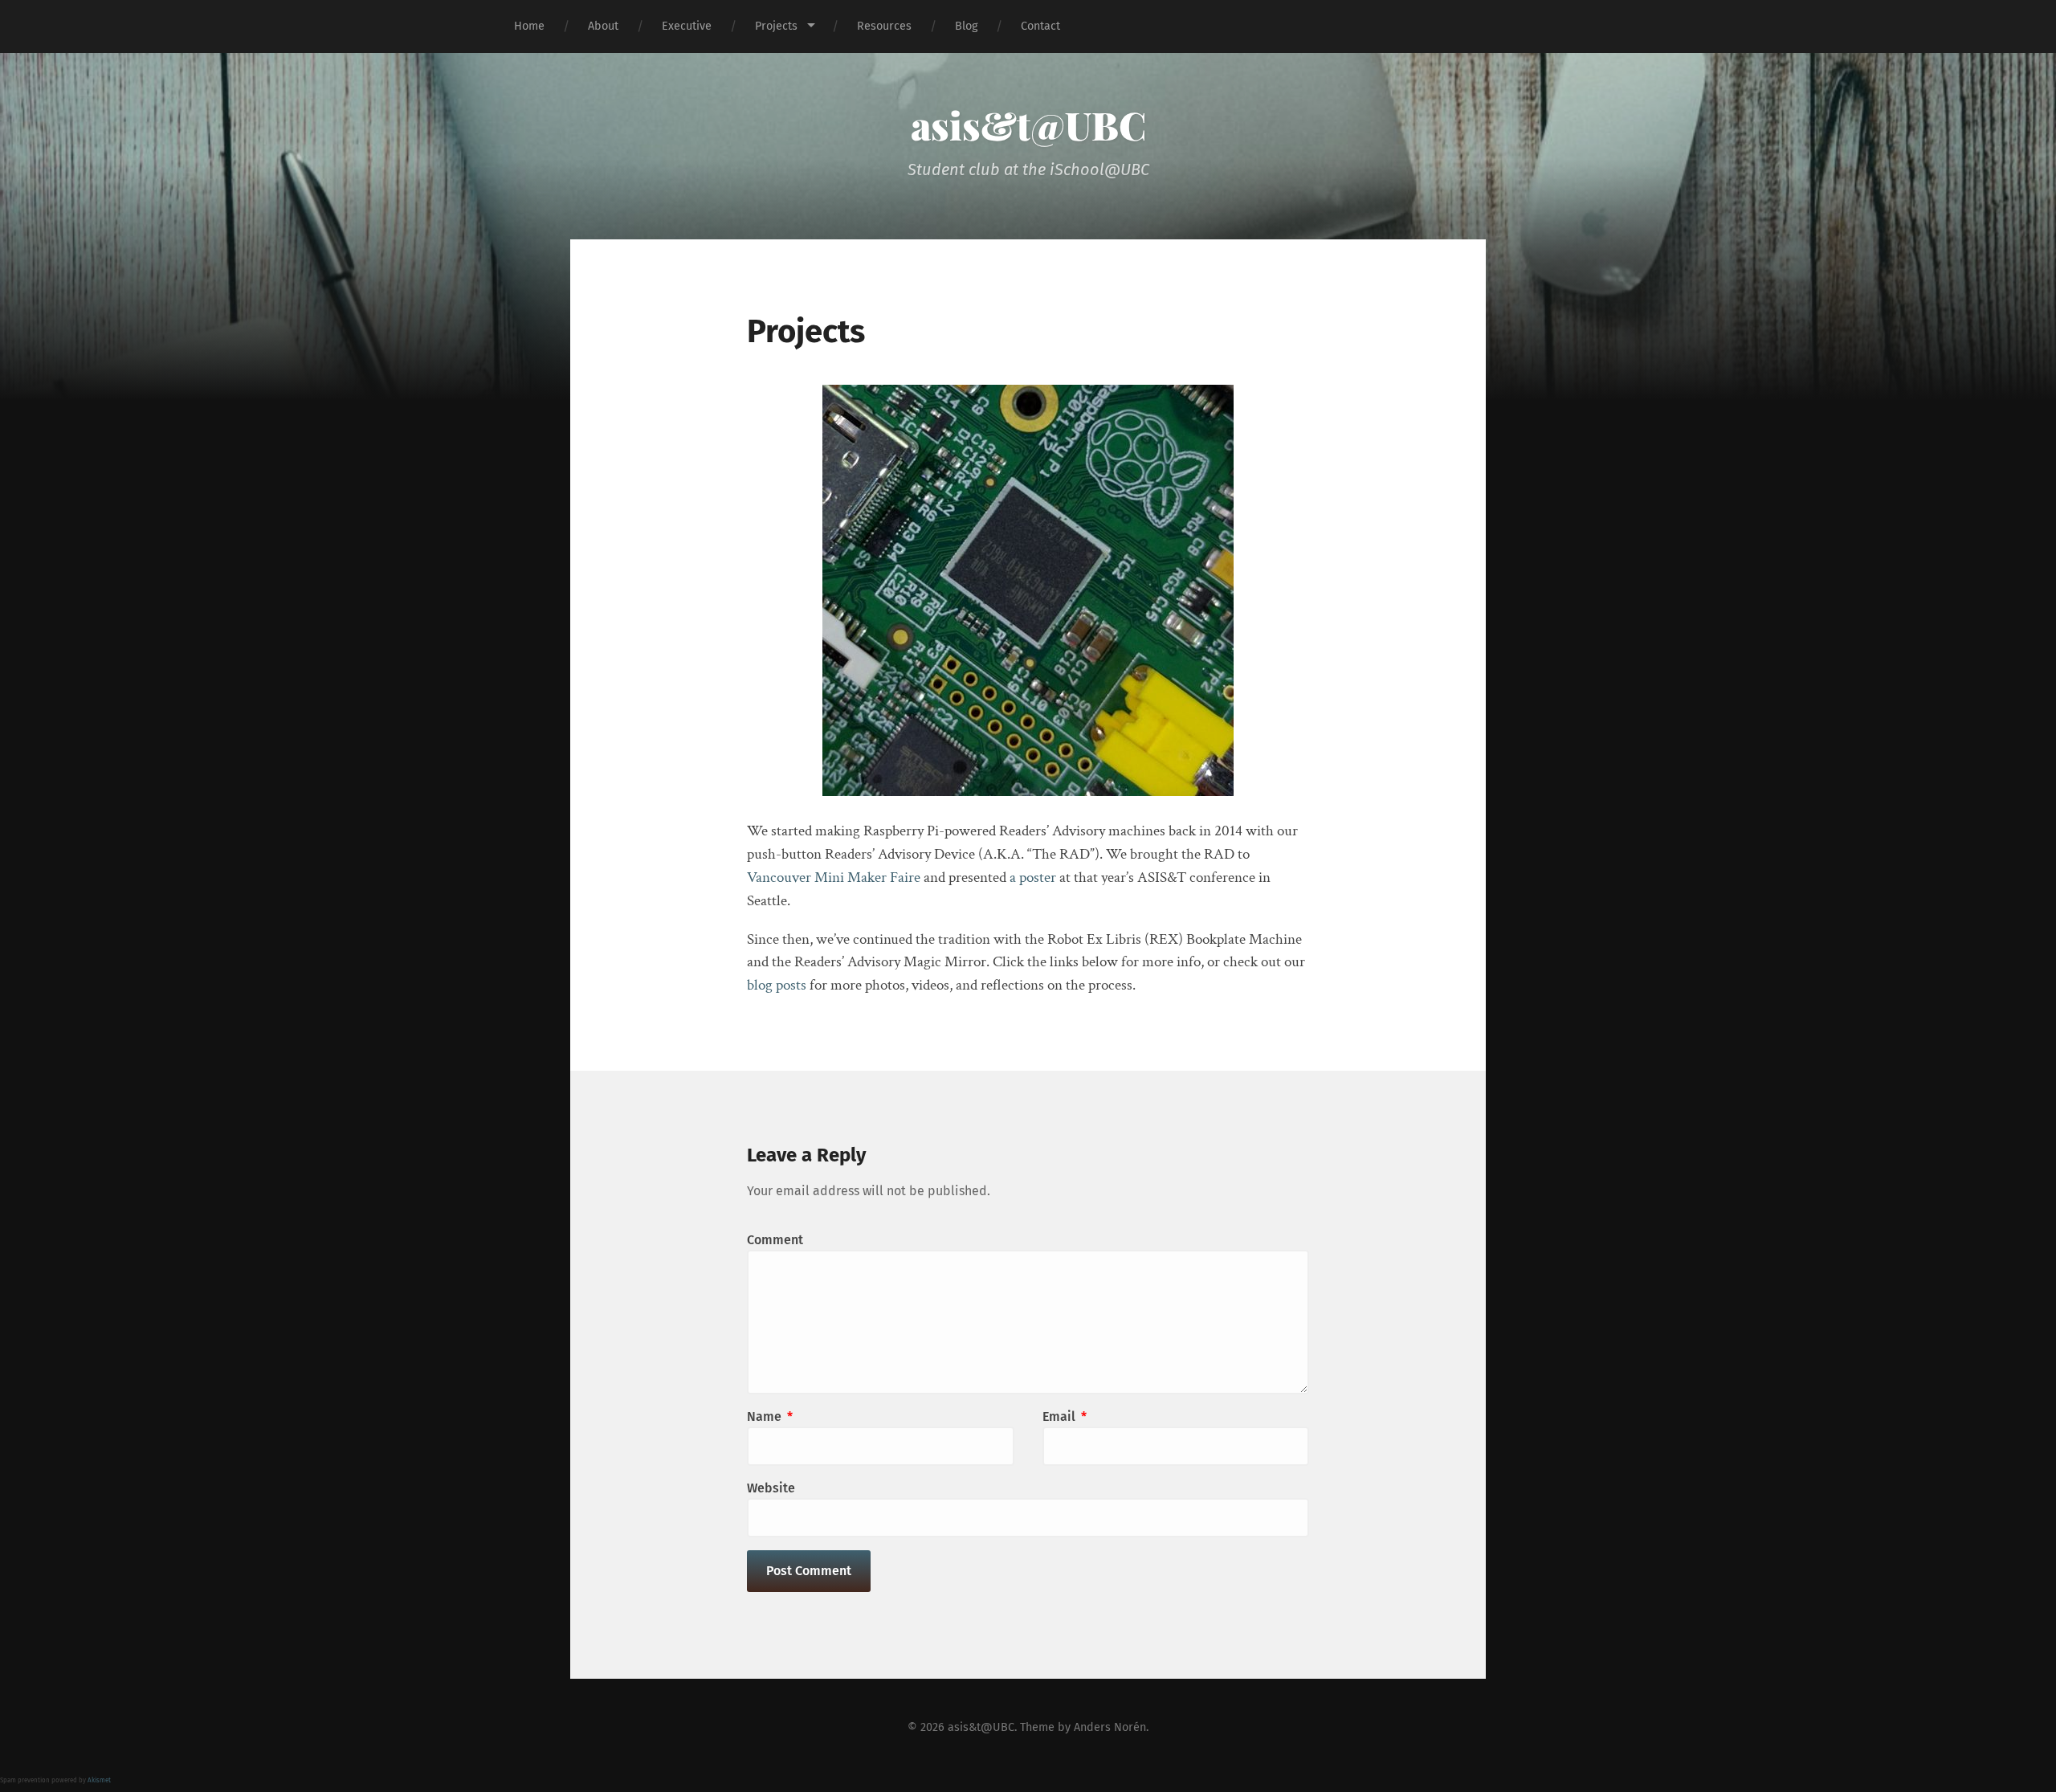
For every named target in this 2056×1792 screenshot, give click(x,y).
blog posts (777, 985)
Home (529, 26)
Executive (687, 26)
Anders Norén (1110, 1727)
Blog (966, 26)
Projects (776, 26)
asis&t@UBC (1028, 125)
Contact (1040, 26)
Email (1065, 1416)
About (603, 26)
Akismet (99, 1780)
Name (770, 1416)
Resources (884, 26)
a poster (1033, 878)
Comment (775, 1240)
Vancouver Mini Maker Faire (834, 878)
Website (771, 1488)
